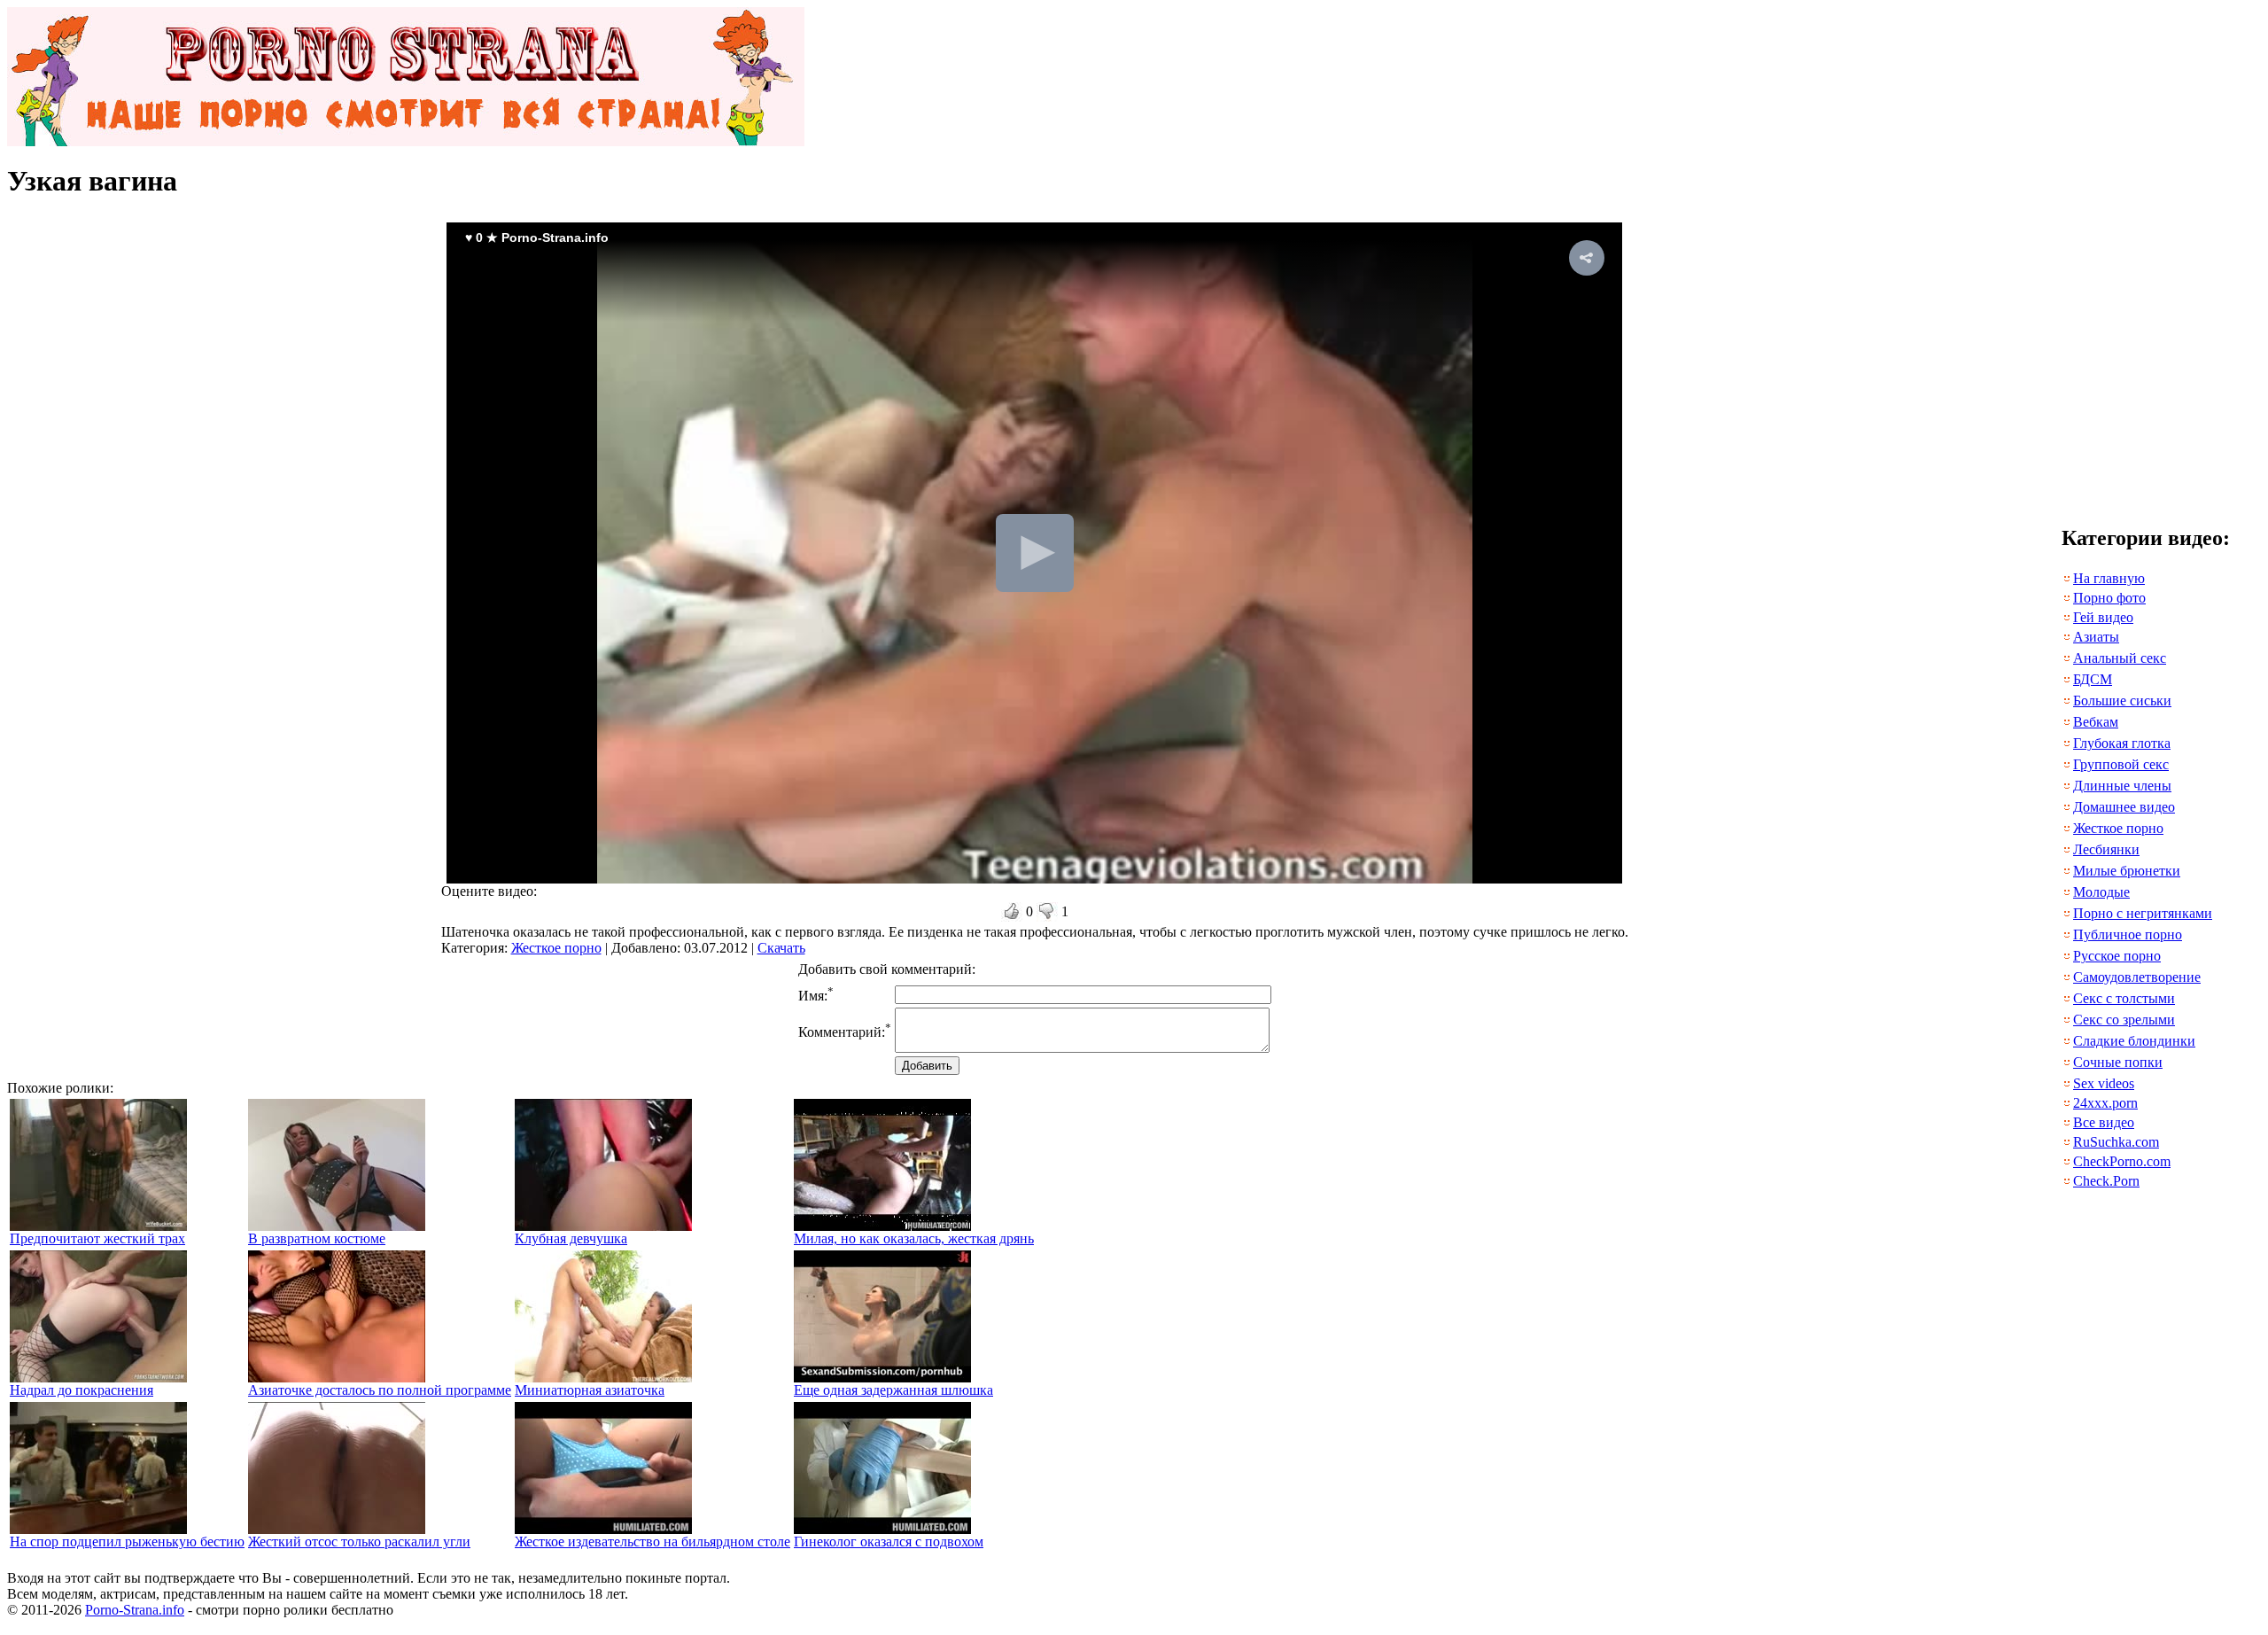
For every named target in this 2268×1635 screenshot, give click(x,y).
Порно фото (2109, 598)
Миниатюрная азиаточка (590, 1390)
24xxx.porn (2105, 1103)
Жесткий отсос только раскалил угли (359, 1542)
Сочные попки (2118, 1062)
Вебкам (2096, 722)
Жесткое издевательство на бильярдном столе (652, 1542)
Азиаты (2096, 637)
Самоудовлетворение (2137, 977)
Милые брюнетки (2127, 871)
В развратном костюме (317, 1238)
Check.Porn (2106, 1181)
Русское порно (2117, 956)
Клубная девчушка (571, 1238)
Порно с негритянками (2143, 913)
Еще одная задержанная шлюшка (893, 1390)
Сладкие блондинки (2134, 1041)
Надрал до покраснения (82, 1390)
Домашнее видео (2124, 807)
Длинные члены (2122, 786)
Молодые (2101, 892)
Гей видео (2103, 617)
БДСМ (2093, 679)
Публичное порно (2128, 934)
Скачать (781, 948)
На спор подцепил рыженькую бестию (127, 1542)
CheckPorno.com (2122, 1161)
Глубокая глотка (2122, 743)
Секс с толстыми (2124, 998)
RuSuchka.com (2116, 1142)
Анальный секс (2120, 658)
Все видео (2104, 1122)
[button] (1587, 258)
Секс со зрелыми (2124, 1020)
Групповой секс (2121, 764)
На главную (2109, 578)
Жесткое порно (556, 948)
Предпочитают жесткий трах (97, 1238)
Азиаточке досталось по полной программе (380, 1390)
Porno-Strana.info (135, 1610)
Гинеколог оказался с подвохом (889, 1542)
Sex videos (2104, 1083)
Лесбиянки (2106, 849)
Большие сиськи (2122, 701)
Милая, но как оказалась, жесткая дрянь (914, 1238)
